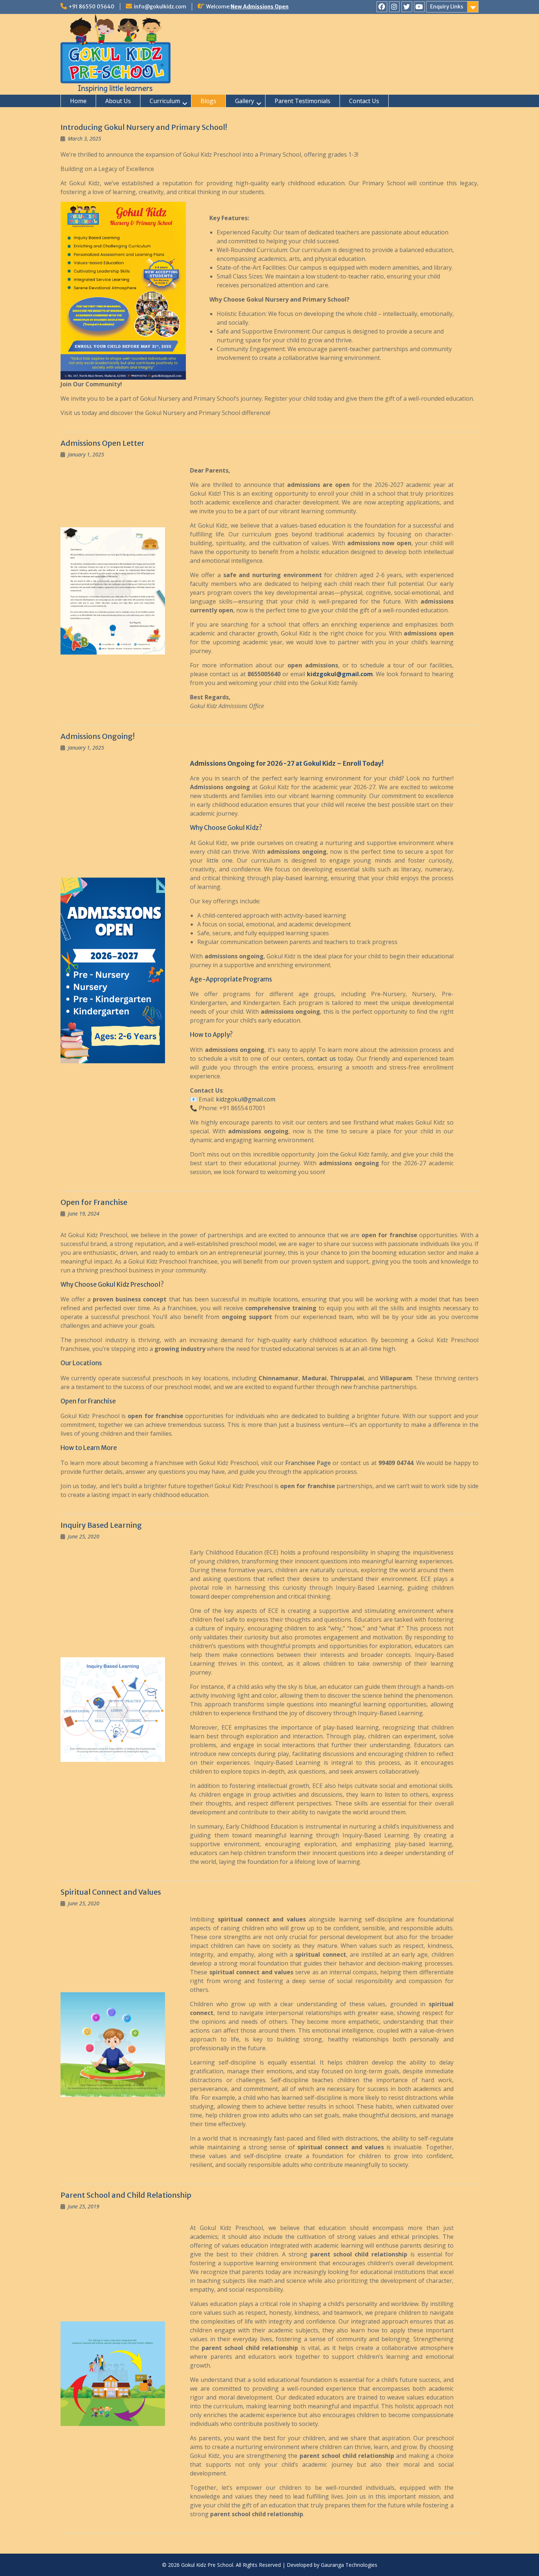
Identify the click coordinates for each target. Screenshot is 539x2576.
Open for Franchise (94, 1202)
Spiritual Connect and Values (111, 1892)
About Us (118, 101)
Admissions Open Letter (102, 443)
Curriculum (165, 101)
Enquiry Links (447, 7)
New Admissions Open (260, 7)
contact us (321, 1059)
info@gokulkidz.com (160, 7)
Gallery (245, 101)
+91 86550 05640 (91, 7)
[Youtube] (419, 7)
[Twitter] (407, 7)
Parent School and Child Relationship (126, 2195)
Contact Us (364, 101)
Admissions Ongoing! (98, 736)
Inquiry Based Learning (101, 1525)
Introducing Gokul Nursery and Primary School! (144, 127)
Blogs (208, 101)
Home (78, 101)
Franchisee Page (308, 1463)
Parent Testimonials (302, 101)
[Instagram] (394, 7)
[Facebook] (382, 7)
